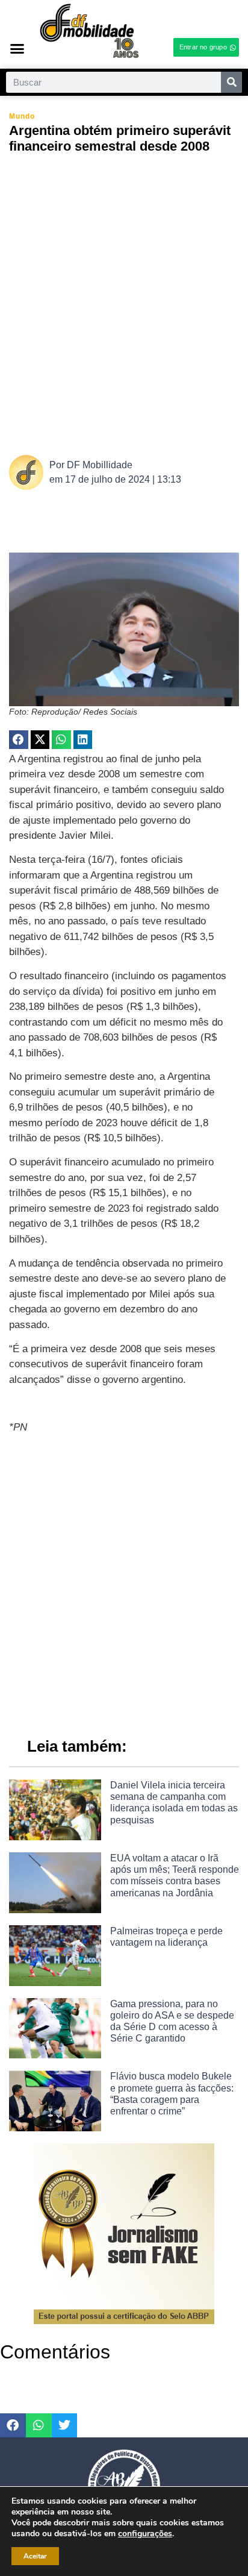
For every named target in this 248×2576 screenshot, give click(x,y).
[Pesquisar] (231, 82)
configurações (145, 2534)
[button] (17, 48)
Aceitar (35, 2556)
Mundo (22, 116)
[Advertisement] (124, 303)
